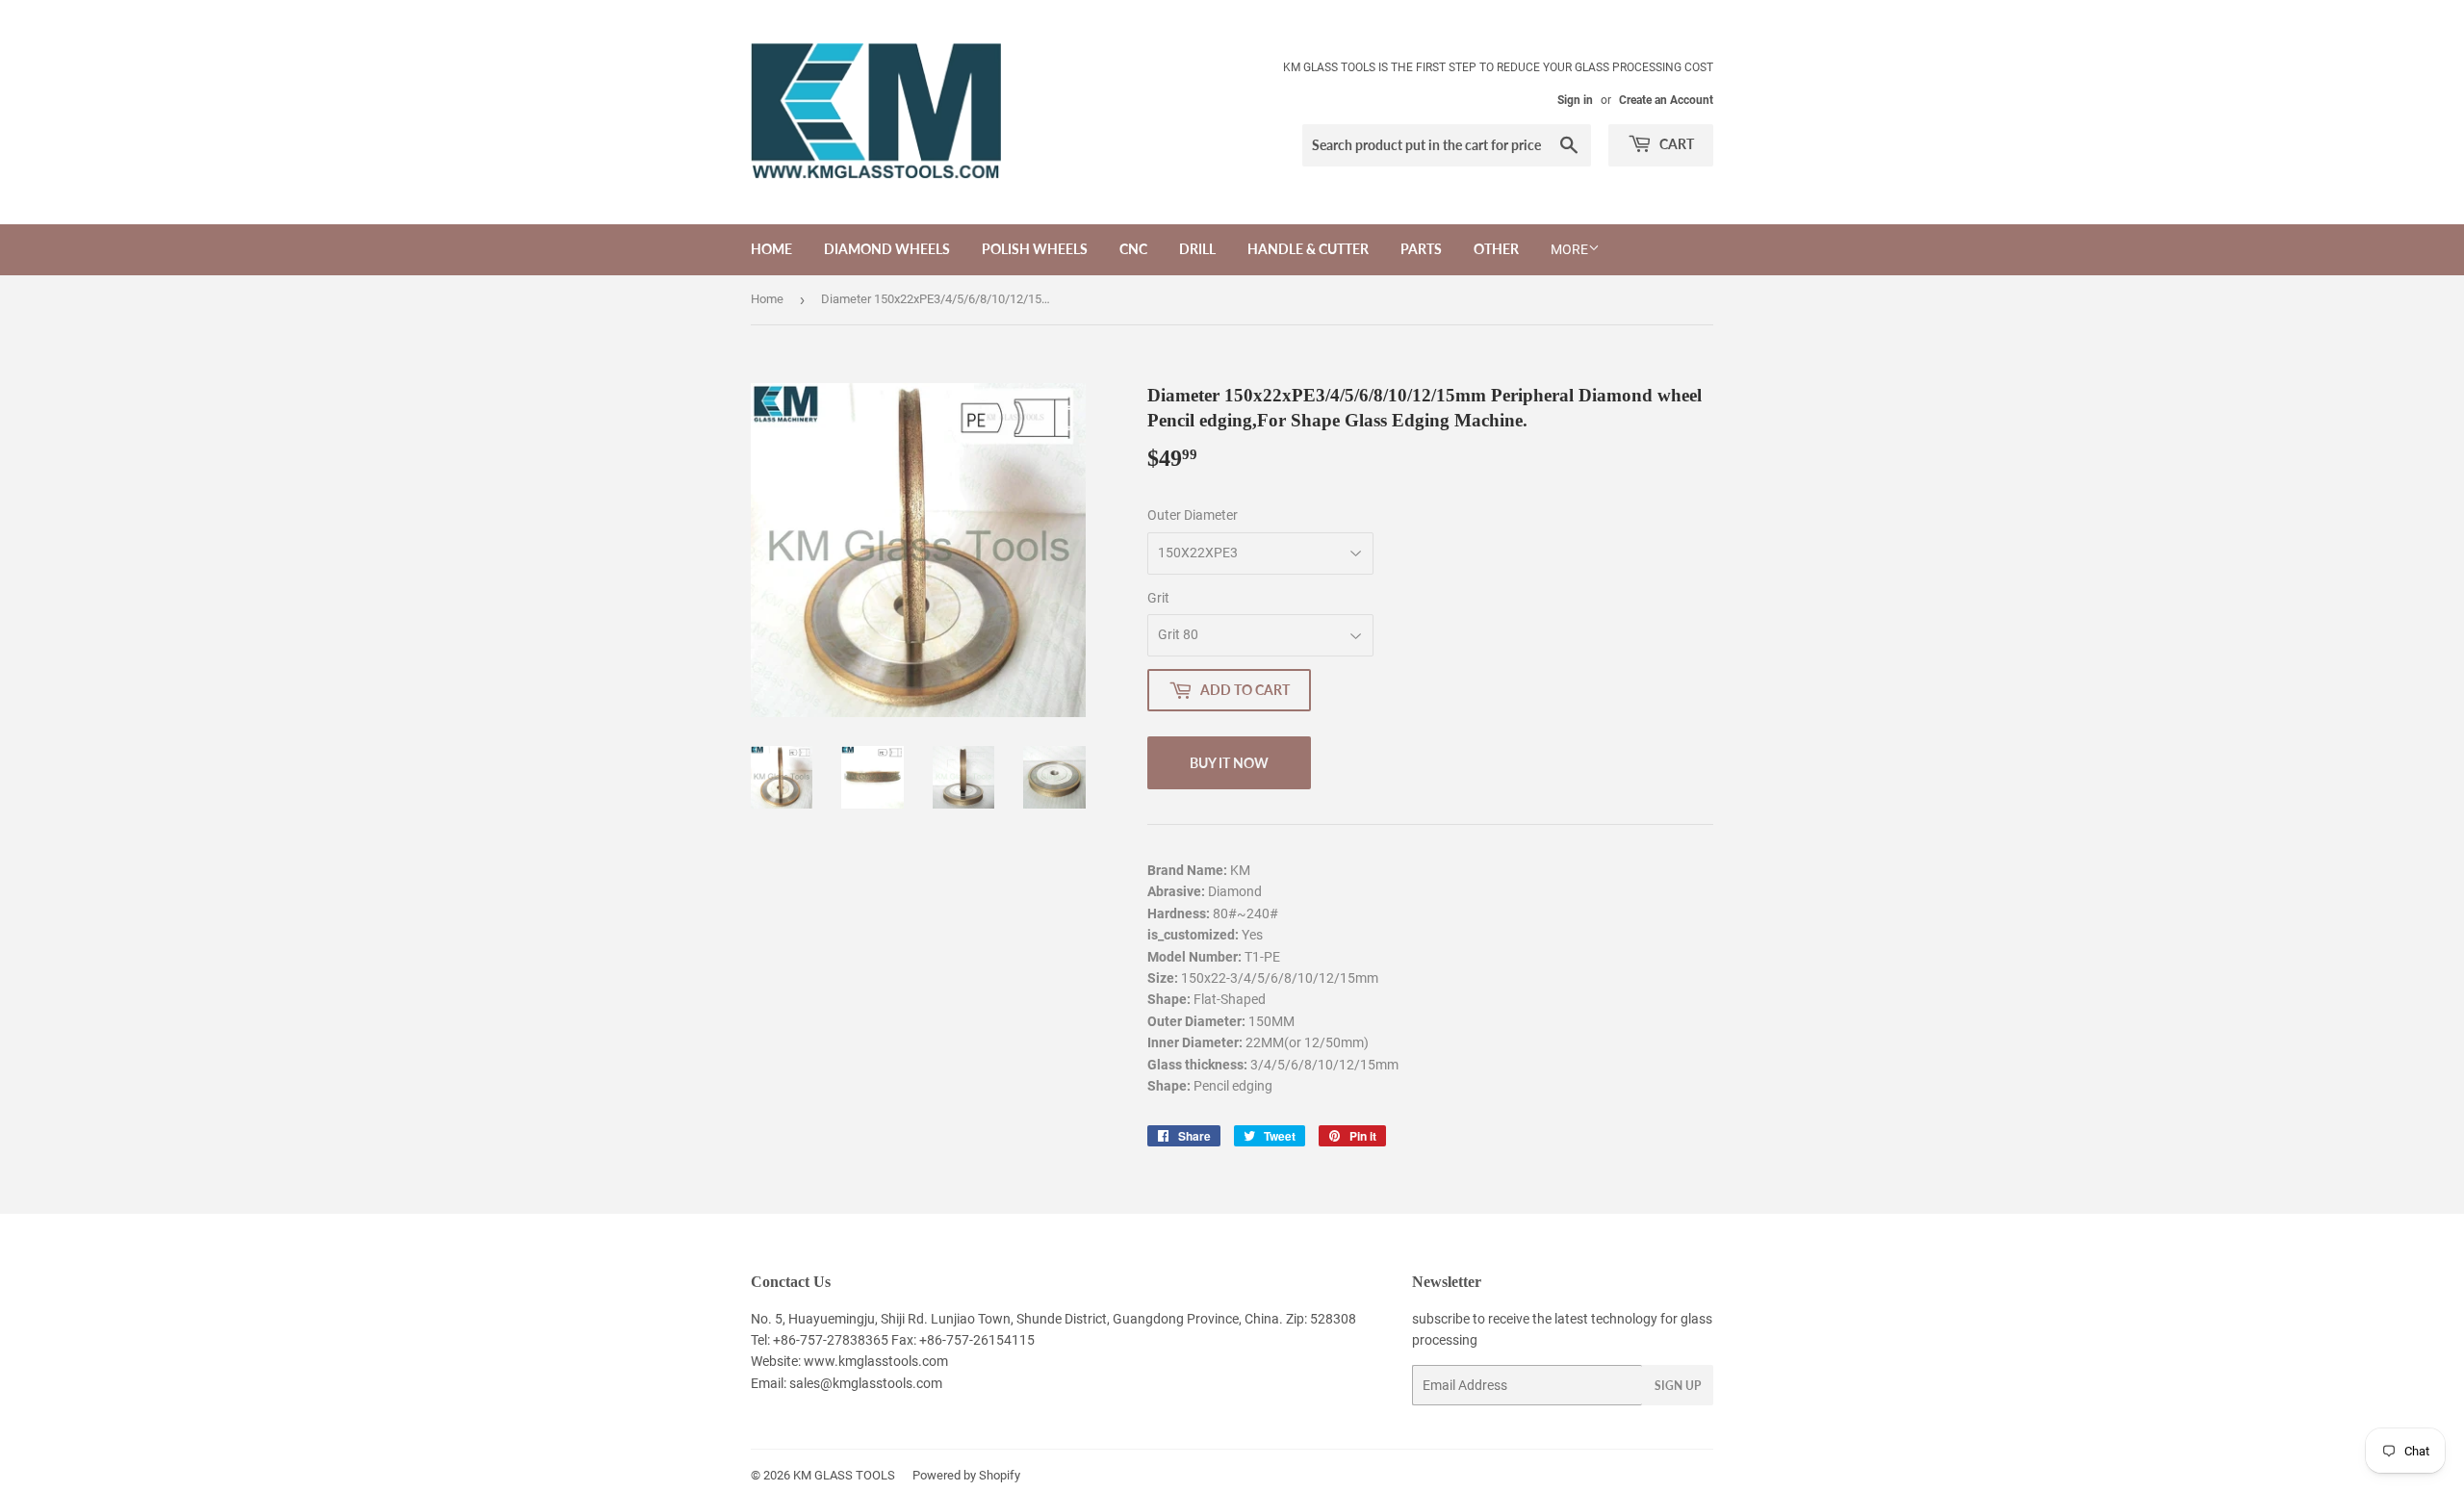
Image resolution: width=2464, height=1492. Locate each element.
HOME (771, 249)
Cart (1675, 144)
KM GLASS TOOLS (844, 1475)
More (1569, 249)
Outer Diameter (1193, 515)
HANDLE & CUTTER (1308, 249)
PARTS (1421, 249)
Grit (1158, 598)
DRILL (1197, 249)
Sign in (1575, 100)
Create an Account (1666, 100)
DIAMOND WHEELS (887, 249)
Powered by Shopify (966, 1475)
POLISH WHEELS (1035, 249)
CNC (1133, 249)
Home (767, 299)
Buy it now (1229, 763)
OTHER (1496, 249)
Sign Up (1678, 1386)
